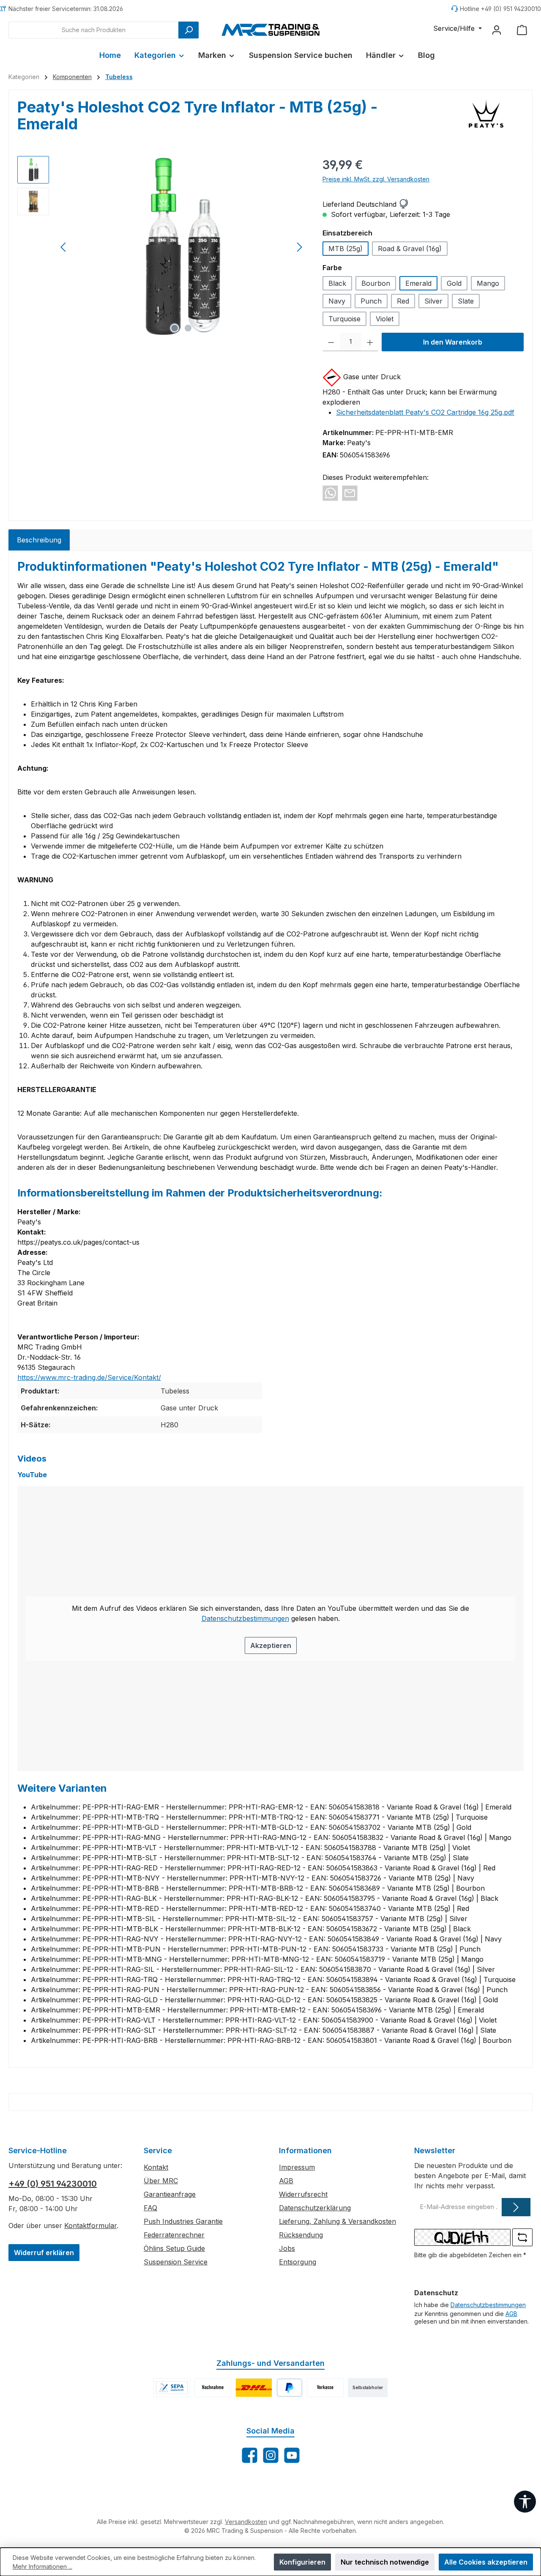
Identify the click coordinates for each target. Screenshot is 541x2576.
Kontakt (156, 2167)
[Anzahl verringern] (331, 342)
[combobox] (94, 30)
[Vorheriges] (64, 247)
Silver (433, 301)
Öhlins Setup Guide (174, 2248)
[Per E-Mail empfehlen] (350, 493)
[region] (161, 247)
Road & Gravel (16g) (410, 249)
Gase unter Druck (372, 377)
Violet (385, 319)
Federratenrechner (174, 2235)
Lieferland (338, 204)
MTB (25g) (346, 249)
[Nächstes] (299, 247)
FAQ (150, 2208)
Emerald (418, 283)
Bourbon (376, 283)
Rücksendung (301, 2235)
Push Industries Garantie (183, 2221)
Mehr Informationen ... (42, 2566)
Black (337, 283)
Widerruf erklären (44, 2253)
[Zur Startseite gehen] (270, 30)
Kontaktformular (90, 2226)
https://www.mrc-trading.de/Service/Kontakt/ (89, 1377)
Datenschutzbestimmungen (245, 1618)
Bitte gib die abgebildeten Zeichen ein (470, 2255)
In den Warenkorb (453, 342)
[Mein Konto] (497, 30)
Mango (488, 283)
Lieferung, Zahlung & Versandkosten (337, 2221)
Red (403, 301)
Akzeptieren (271, 1645)
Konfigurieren (302, 2562)
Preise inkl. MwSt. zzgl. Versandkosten (376, 179)
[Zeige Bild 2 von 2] (188, 328)
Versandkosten (246, 2522)
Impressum (297, 2167)
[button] (403, 204)
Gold (454, 283)
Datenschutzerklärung (315, 2208)
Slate (466, 301)
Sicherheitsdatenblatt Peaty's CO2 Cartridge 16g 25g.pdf (425, 412)
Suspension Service (176, 2262)
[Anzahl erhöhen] (370, 342)
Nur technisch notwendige (385, 2562)
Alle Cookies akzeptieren (486, 2562)
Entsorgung (298, 2262)
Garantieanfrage (170, 2194)
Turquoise (344, 319)
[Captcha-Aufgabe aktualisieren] (522, 2237)
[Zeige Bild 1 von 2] (175, 328)
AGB (286, 2181)
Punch (371, 301)
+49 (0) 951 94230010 (53, 2184)
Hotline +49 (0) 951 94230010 (500, 9)
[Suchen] (189, 30)
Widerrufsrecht (303, 2194)
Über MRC (161, 2181)
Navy (337, 301)
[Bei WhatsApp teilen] (330, 493)
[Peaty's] (486, 119)
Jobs (287, 2248)
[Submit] (516, 2207)
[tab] (39, 540)
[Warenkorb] (522, 30)
